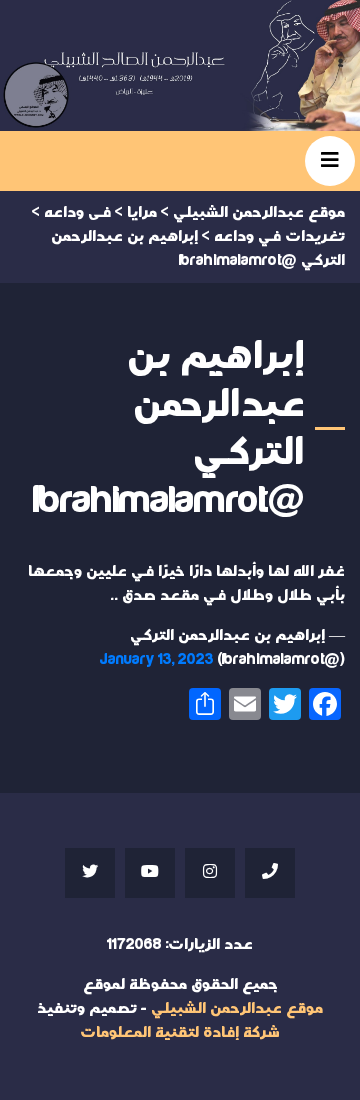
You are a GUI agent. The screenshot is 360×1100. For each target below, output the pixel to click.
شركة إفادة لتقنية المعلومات (180, 1032)
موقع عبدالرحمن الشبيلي (237, 1008)
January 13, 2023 (157, 659)
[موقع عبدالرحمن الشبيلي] (180, 65)
